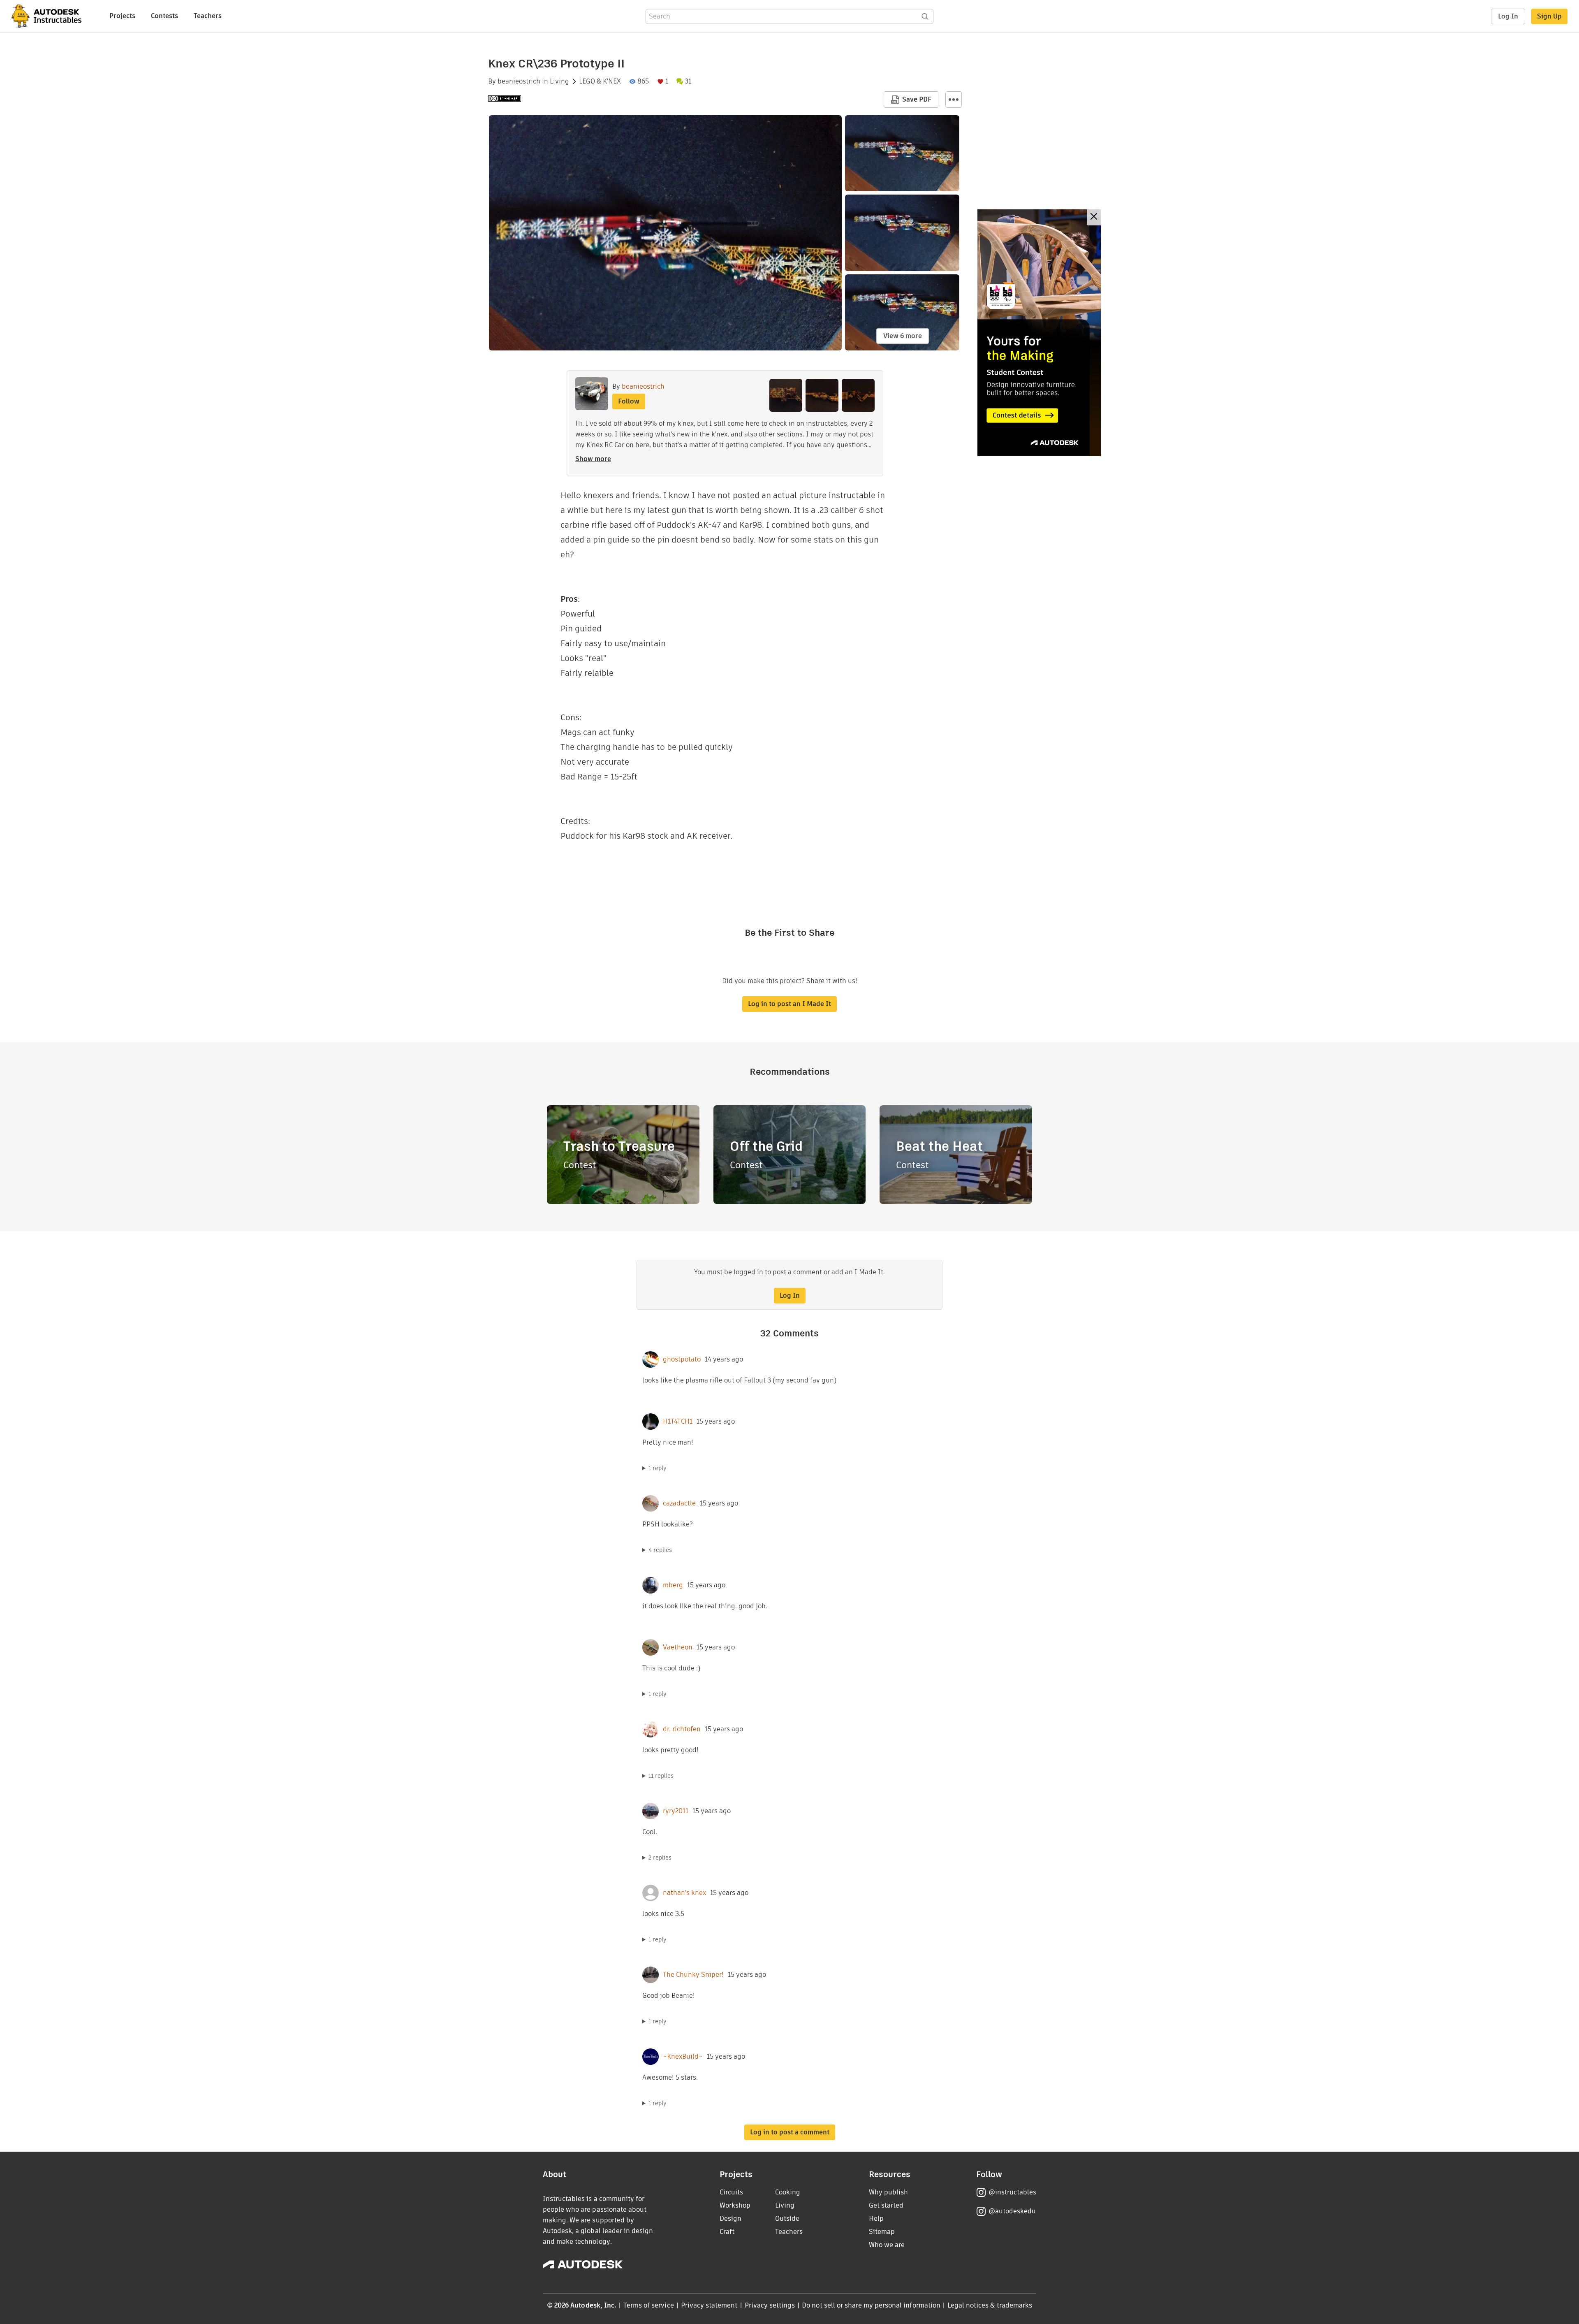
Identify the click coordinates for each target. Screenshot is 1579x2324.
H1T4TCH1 (678, 1422)
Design (730, 2218)
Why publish (888, 2192)
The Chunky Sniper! (693, 1975)
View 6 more (903, 336)
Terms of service (649, 2305)
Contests (164, 16)
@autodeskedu (1012, 2211)
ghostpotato (682, 1359)
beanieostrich (519, 81)
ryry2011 (676, 1811)
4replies (660, 1550)
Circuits (731, 2192)
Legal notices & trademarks (990, 2305)
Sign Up (1549, 16)
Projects (122, 16)
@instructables (1012, 2192)
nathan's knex (684, 1893)
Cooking (788, 2192)
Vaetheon (678, 1647)
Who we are (887, 2245)
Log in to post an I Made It (789, 1004)
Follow (629, 401)
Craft (727, 2232)
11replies (661, 1776)
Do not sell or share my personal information (871, 2305)
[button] (954, 100)
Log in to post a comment (790, 2132)
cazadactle (679, 1503)
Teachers (208, 16)
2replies (660, 1858)
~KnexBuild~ (683, 2057)
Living (559, 81)
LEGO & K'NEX (600, 81)
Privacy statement (709, 2305)
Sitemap (882, 2232)
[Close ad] (1094, 217)
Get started (886, 2205)
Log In (1508, 16)
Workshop (735, 2205)
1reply (658, 1468)
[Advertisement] (1039, 333)
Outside (787, 2218)
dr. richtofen (682, 1729)
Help (876, 2218)
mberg (673, 1585)
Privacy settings (770, 2305)
